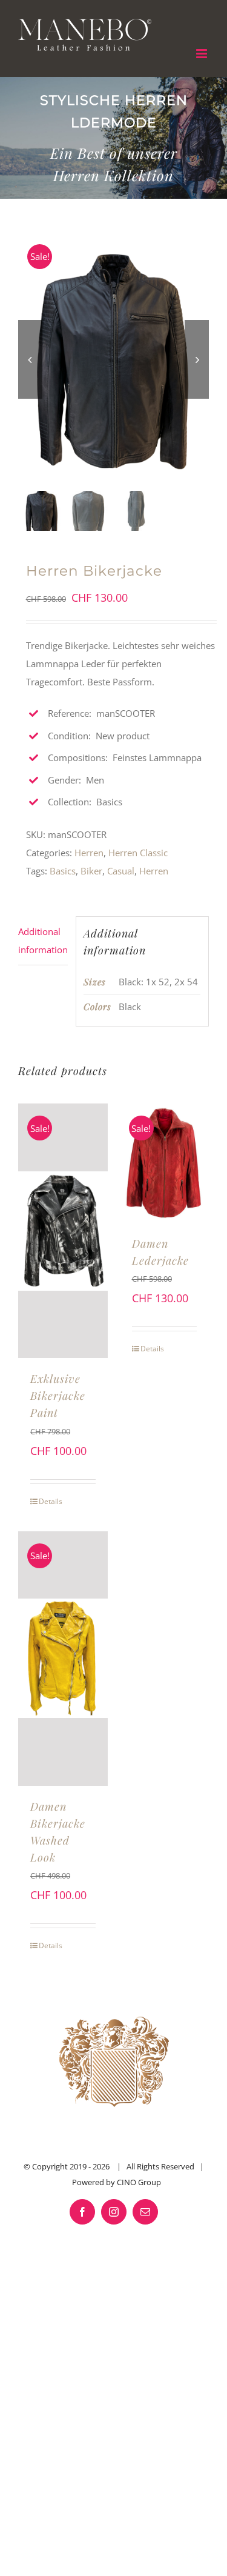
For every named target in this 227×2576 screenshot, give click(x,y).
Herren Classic (138, 853)
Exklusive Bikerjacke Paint (58, 1396)
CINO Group (139, 2182)
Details (51, 1501)
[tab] (43, 941)
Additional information (43, 940)
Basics (63, 871)
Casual (121, 871)
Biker (91, 871)
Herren (89, 853)
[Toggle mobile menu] (202, 54)
